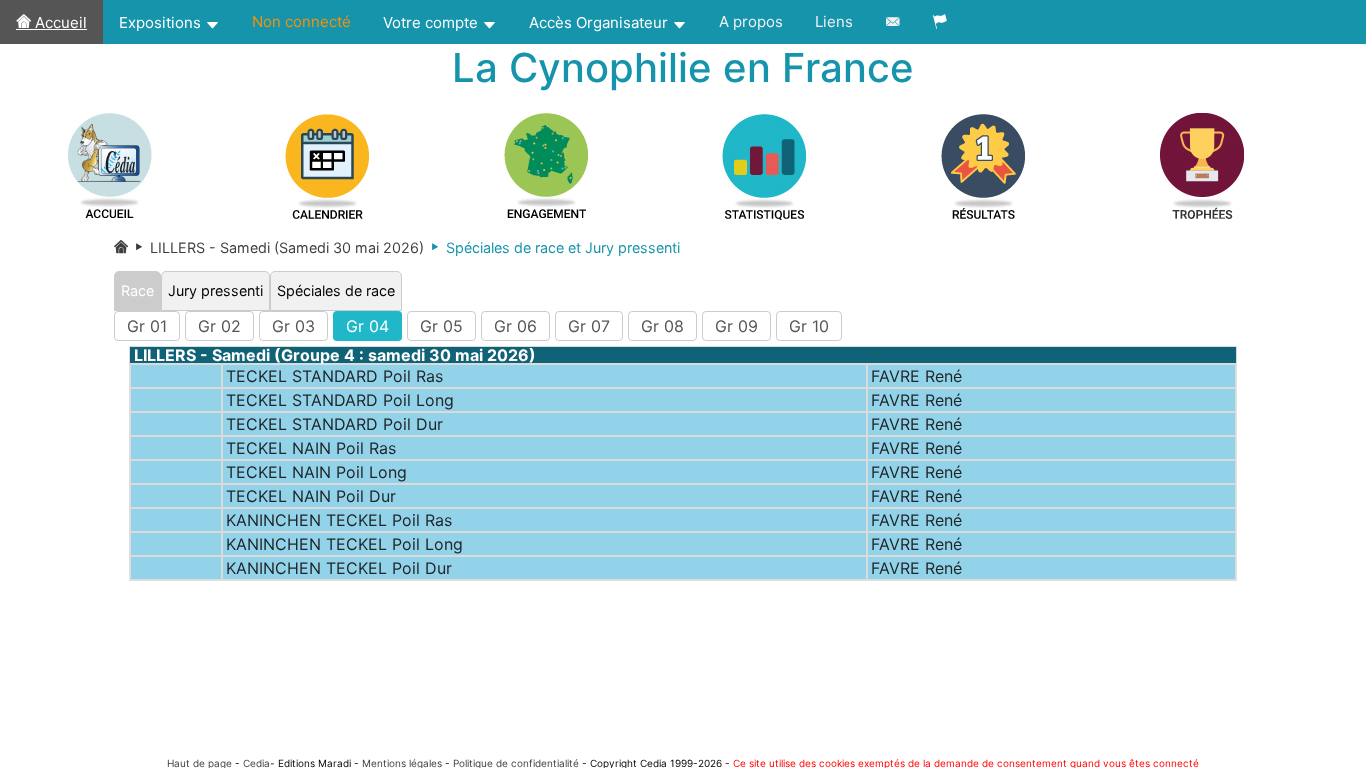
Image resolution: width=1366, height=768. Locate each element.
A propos (751, 21)
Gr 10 (809, 326)
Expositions (162, 22)
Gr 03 (293, 326)
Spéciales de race (336, 290)
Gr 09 (736, 326)
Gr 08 (662, 326)
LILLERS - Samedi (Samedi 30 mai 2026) (276, 247)
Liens (834, 21)
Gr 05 (441, 326)
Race (137, 290)
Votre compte (432, 22)
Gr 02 (219, 326)
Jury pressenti (215, 290)
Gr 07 (589, 326)
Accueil (59, 22)
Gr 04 (367, 326)
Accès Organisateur (600, 22)
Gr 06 (515, 326)
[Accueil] (121, 247)
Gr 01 (147, 326)
